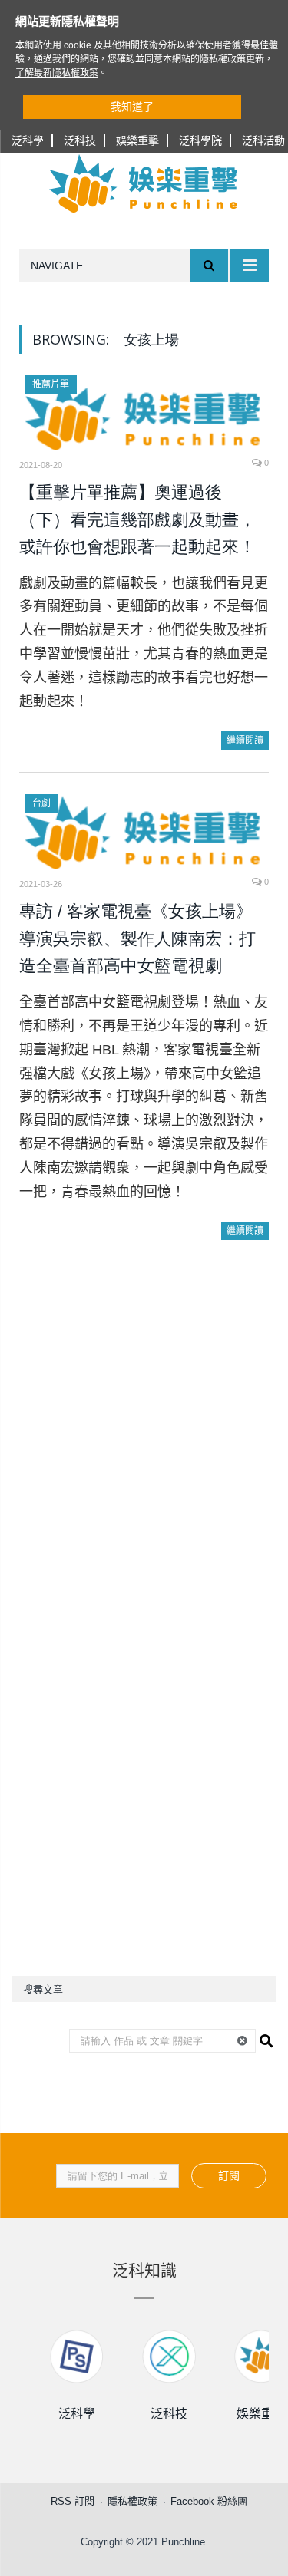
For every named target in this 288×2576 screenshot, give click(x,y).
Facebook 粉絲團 (209, 2501)
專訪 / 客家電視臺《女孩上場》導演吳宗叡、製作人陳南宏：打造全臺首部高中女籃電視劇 (137, 938)
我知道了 (132, 107)
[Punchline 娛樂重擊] (144, 183)
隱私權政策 (132, 2501)
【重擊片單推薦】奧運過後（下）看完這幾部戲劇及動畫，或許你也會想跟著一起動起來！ (137, 519)
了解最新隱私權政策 (57, 73)
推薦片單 (51, 384)
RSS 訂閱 (73, 2501)
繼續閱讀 (245, 740)
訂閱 (229, 2175)
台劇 (41, 803)
